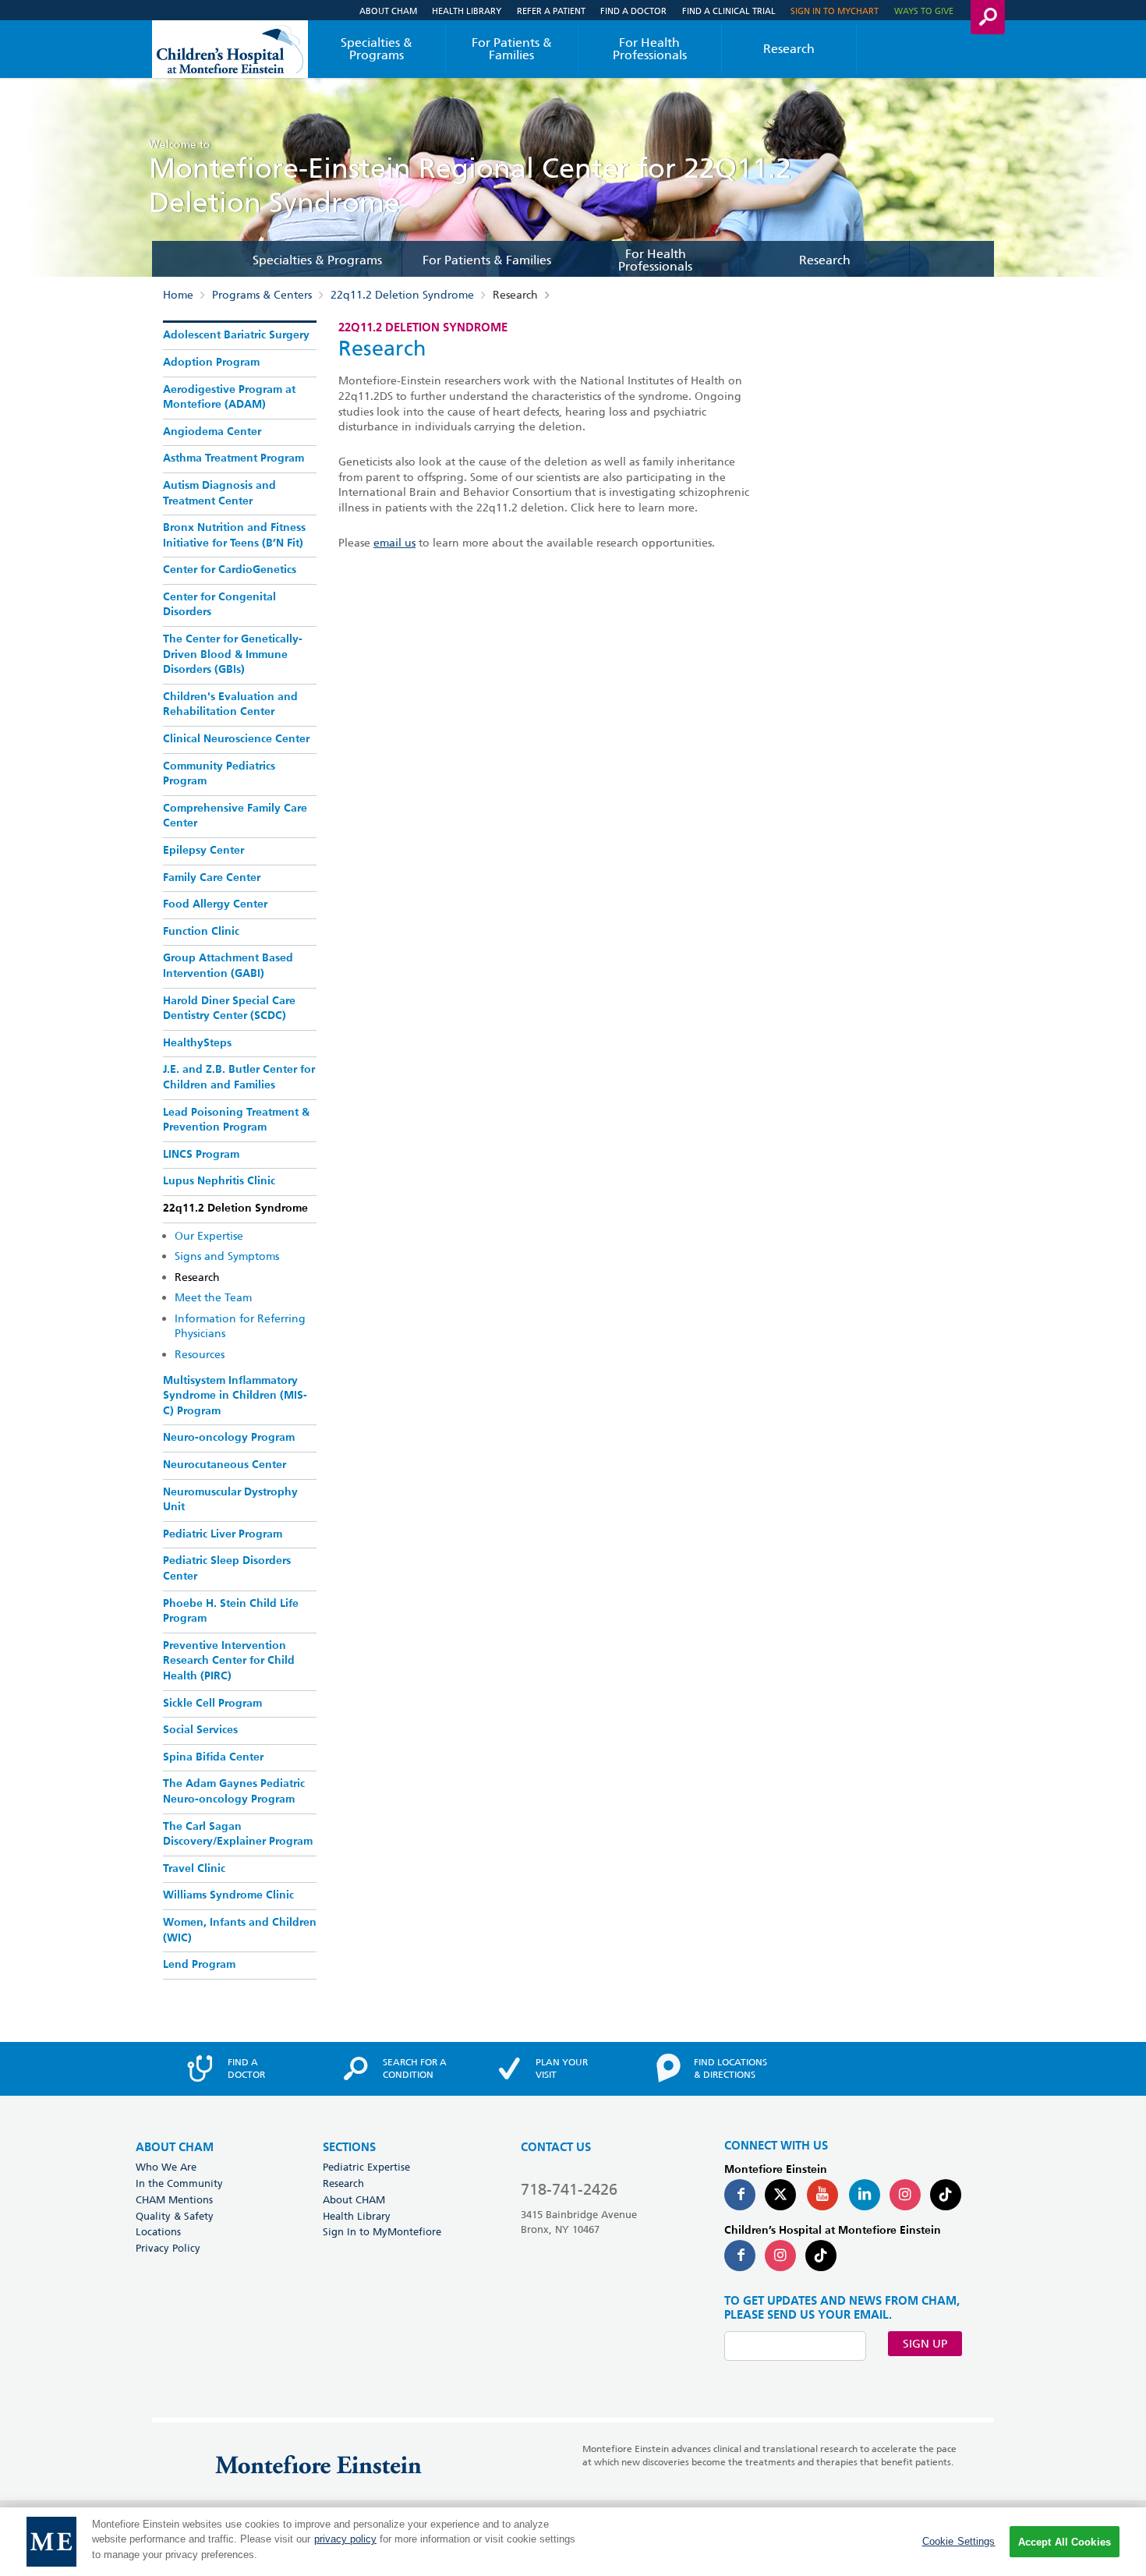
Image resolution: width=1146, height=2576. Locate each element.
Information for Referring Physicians (240, 1326)
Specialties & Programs (377, 49)
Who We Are (166, 2167)
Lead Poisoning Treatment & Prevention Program (236, 1120)
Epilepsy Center (203, 851)
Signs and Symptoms (227, 1256)
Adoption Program (211, 363)
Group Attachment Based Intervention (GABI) (228, 966)
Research (789, 49)
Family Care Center (212, 878)
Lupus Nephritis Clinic (219, 1181)
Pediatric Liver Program (223, 1534)
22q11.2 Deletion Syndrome (402, 295)
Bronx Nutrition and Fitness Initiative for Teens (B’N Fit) (234, 536)
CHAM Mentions (174, 2199)
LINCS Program (201, 1155)
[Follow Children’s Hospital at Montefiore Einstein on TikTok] (821, 2256)
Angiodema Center (212, 432)
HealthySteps (197, 1043)
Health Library (467, 11)
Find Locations (730, 2068)
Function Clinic (201, 932)
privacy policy (345, 2540)
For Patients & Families (512, 49)
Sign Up (925, 2344)
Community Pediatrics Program (219, 774)
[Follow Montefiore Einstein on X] (780, 2195)
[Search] (988, 17)
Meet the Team (213, 1297)
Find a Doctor (633, 11)
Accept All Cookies (1065, 2542)
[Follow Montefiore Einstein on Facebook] (740, 2195)
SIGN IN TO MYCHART (835, 11)
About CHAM (388, 11)
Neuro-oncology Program (229, 1438)
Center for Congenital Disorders (219, 605)
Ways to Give (924, 11)
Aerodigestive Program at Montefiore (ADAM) (229, 398)
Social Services (200, 1730)
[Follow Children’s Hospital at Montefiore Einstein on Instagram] (780, 2256)
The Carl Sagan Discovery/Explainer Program (238, 1835)
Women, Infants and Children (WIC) (240, 1930)
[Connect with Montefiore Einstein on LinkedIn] (865, 2195)
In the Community (179, 2183)
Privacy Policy (168, 2248)
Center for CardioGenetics (230, 570)
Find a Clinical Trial (729, 11)
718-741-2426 (569, 2189)
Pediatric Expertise (366, 2167)
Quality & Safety (175, 2216)
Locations (158, 2231)
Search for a (415, 2068)
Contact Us (556, 2148)
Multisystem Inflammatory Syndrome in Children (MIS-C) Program (235, 1396)
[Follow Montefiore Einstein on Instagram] (905, 2195)
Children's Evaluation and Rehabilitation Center (230, 705)
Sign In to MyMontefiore (382, 2231)
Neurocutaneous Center (225, 1465)
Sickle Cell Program (212, 1704)
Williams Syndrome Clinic (228, 1895)
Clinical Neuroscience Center (236, 739)
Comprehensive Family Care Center (235, 816)
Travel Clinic (194, 1869)
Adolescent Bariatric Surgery (236, 335)
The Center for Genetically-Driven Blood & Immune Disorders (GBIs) (233, 655)
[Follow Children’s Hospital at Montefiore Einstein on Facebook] (740, 2256)
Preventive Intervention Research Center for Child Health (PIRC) (229, 1661)
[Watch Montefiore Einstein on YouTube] (822, 2195)
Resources (200, 1354)
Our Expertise (209, 1236)
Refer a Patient (551, 11)
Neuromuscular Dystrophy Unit (230, 1500)
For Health (650, 49)
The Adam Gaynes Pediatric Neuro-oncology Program (234, 1792)
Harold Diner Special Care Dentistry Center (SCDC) (229, 1009)
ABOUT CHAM (175, 2148)
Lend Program (199, 1965)
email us (394, 543)
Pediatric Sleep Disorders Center (227, 1569)
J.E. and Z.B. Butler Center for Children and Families (239, 1077)
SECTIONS (349, 2148)
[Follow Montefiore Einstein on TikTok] (946, 2195)
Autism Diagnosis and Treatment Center (219, 494)
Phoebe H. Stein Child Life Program (231, 1612)
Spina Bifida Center (213, 1757)
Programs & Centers (262, 295)
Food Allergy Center (215, 904)
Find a (246, 2068)
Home (178, 295)
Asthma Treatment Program (233, 458)
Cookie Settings (959, 2541)
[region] (573, 2542)
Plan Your (562, 2068)
